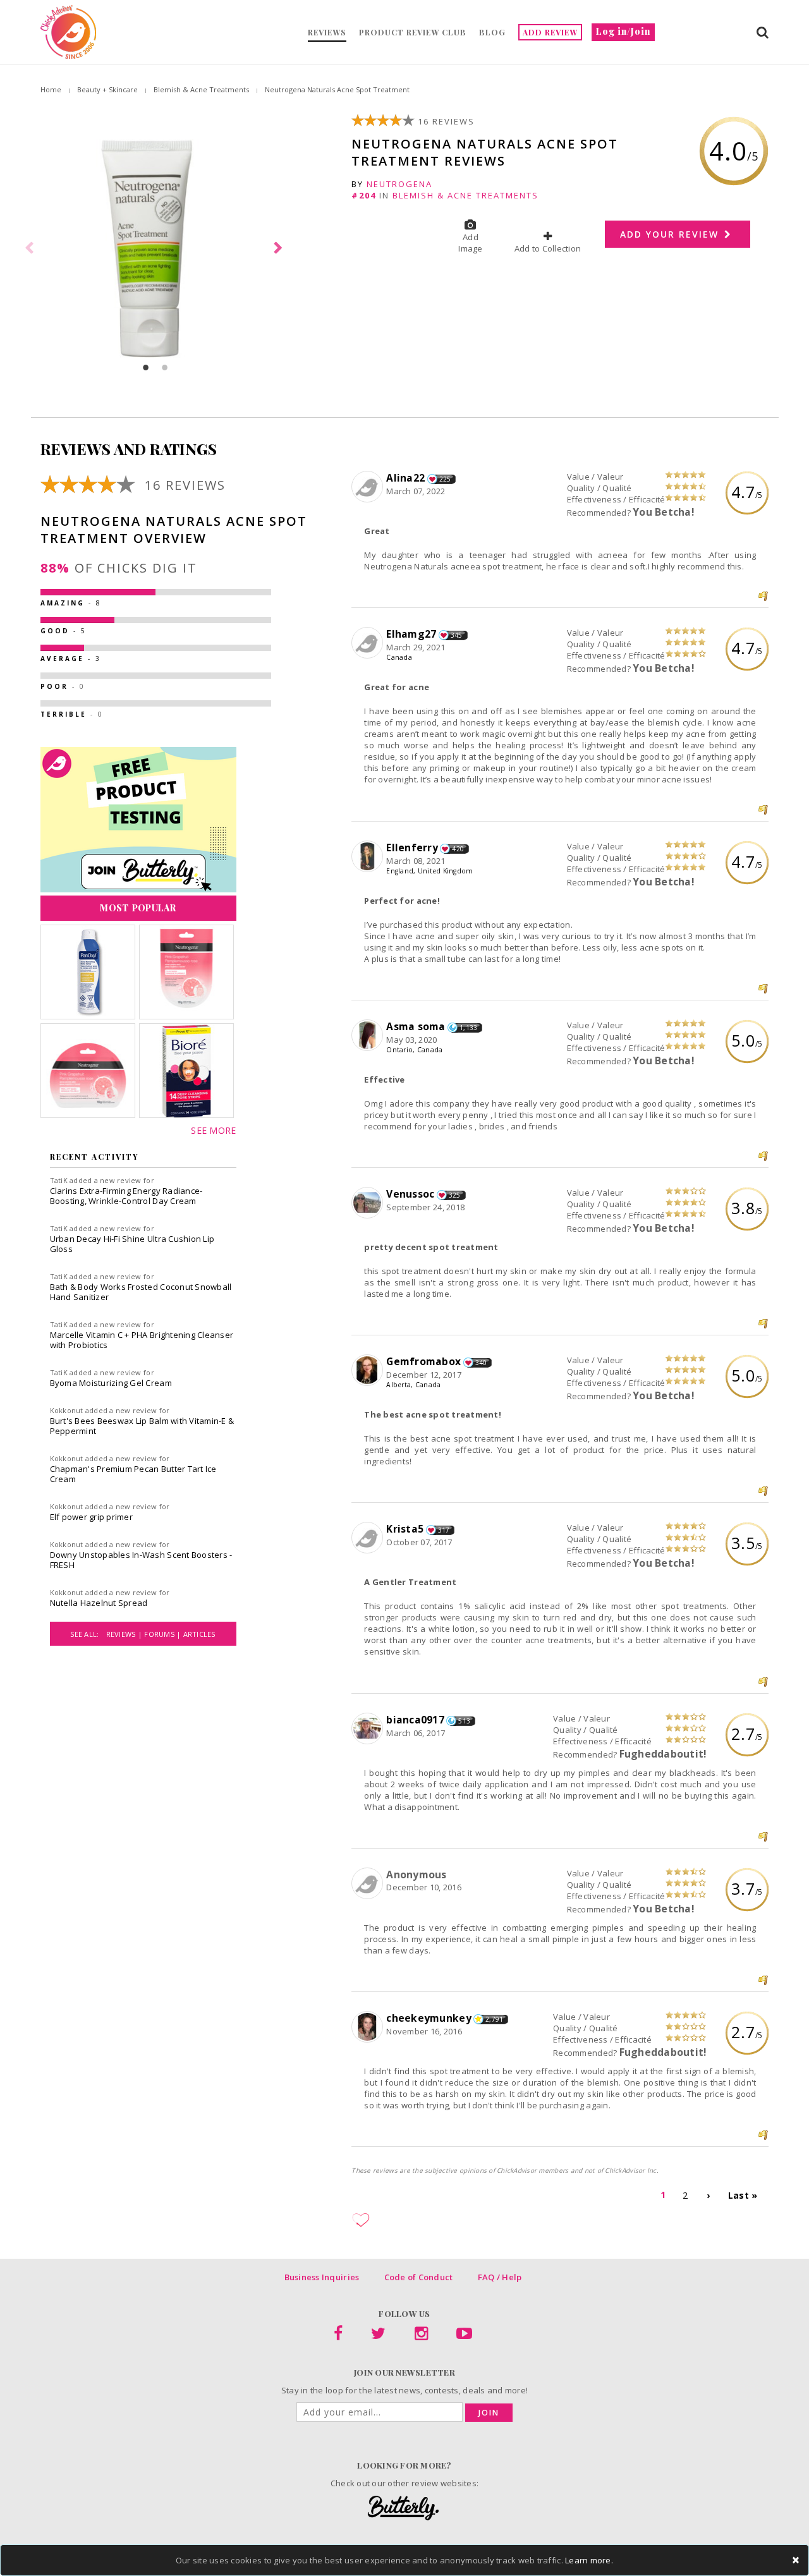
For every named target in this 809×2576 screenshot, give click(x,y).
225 (445, 479)
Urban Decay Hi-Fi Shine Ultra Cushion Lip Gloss (132, 1244)
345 (457, 635)
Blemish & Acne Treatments (201, 89)
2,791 (494, 2019)
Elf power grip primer (91, 1517)
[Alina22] (369, 487)
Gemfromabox (423, 1361)
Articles (199, 1634)
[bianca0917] (369, 1729)
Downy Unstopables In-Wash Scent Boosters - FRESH (141, 1560)
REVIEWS (327, 32)
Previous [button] (31, 248)
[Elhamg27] (369, 643)
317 (444, 1530)
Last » (743, 2195)
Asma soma (416, 1026)
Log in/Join (623, 31)
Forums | (163, 1634)
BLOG (492, 32)
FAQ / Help (500, 2277)
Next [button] (280, 248)
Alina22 (405, 478)
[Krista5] (369, 1538)
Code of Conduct (419, 2277)
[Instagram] (421, 2336)
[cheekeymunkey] (369, 2027)
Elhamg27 (411, 634)
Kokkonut (67, 1410)
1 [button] (146, 367)
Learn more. (589, 2560)
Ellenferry (412, 848)
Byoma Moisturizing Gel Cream (111, 1383)
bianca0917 (415, 1720)
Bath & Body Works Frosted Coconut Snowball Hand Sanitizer (141, 1292)
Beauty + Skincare (107, 89)
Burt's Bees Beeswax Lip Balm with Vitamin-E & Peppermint (142, 1426)
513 (464, 1721)
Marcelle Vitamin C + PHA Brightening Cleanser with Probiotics (142, 1340)
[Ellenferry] (369, 857)
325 (455, 1195)
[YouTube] (464, 2336)
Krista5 (405, 1529)
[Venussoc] (369, 1203)
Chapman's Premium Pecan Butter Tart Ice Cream (133, 1474)
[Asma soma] (369, 1036)
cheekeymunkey (429, 2018)
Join (489, 2413)
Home (51, 89)
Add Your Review (671, 234)
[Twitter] (378, 2336)
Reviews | (125, 1634)
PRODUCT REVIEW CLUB (413, 32)
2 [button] (165, 367)
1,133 (468, 1028)
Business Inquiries (322, 2277)
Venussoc (410, 1194)
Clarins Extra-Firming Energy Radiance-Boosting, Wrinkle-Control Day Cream (126, 1196)
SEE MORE (213, 1130)
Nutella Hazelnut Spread (99, 1603)
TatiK (59, 1180)
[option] (155, 248)
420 (458, 849)
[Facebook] (338, 2336)
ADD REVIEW (550, 32)
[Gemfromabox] (369, 1371)
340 (481, 1363)
